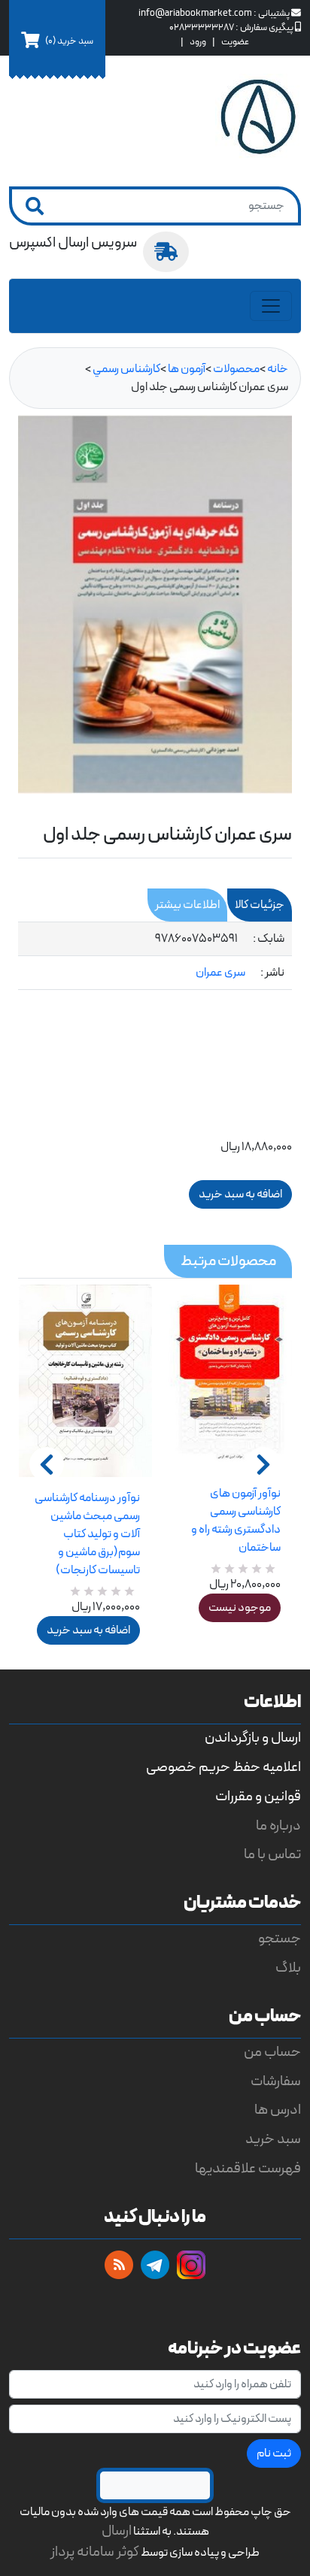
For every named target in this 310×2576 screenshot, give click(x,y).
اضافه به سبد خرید (88, 1630)
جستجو (280, 1939)
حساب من (272, 2052)
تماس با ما (272, 1855)
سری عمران (220, 973)
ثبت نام (274, 2453)
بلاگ (288, 1968)
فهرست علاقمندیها (248, 2169)
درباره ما (278, 1826)
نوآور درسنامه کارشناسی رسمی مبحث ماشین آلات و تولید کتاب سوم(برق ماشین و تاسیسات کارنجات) (87, 1534)
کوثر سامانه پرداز (95, 2552)
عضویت (235, 42)
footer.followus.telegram (155, 2265)
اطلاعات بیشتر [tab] (187, 905)
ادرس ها (278, 2110)
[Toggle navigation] (271, 306)
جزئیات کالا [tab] (260, 905)
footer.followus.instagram (191, 2265)
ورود (198, 42)
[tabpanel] (155, 956)
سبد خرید (273, 2140)
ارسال (117, 2531)
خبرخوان (119, 2265)
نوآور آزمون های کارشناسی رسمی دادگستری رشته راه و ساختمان (236, 1521)
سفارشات (276, 2082)
